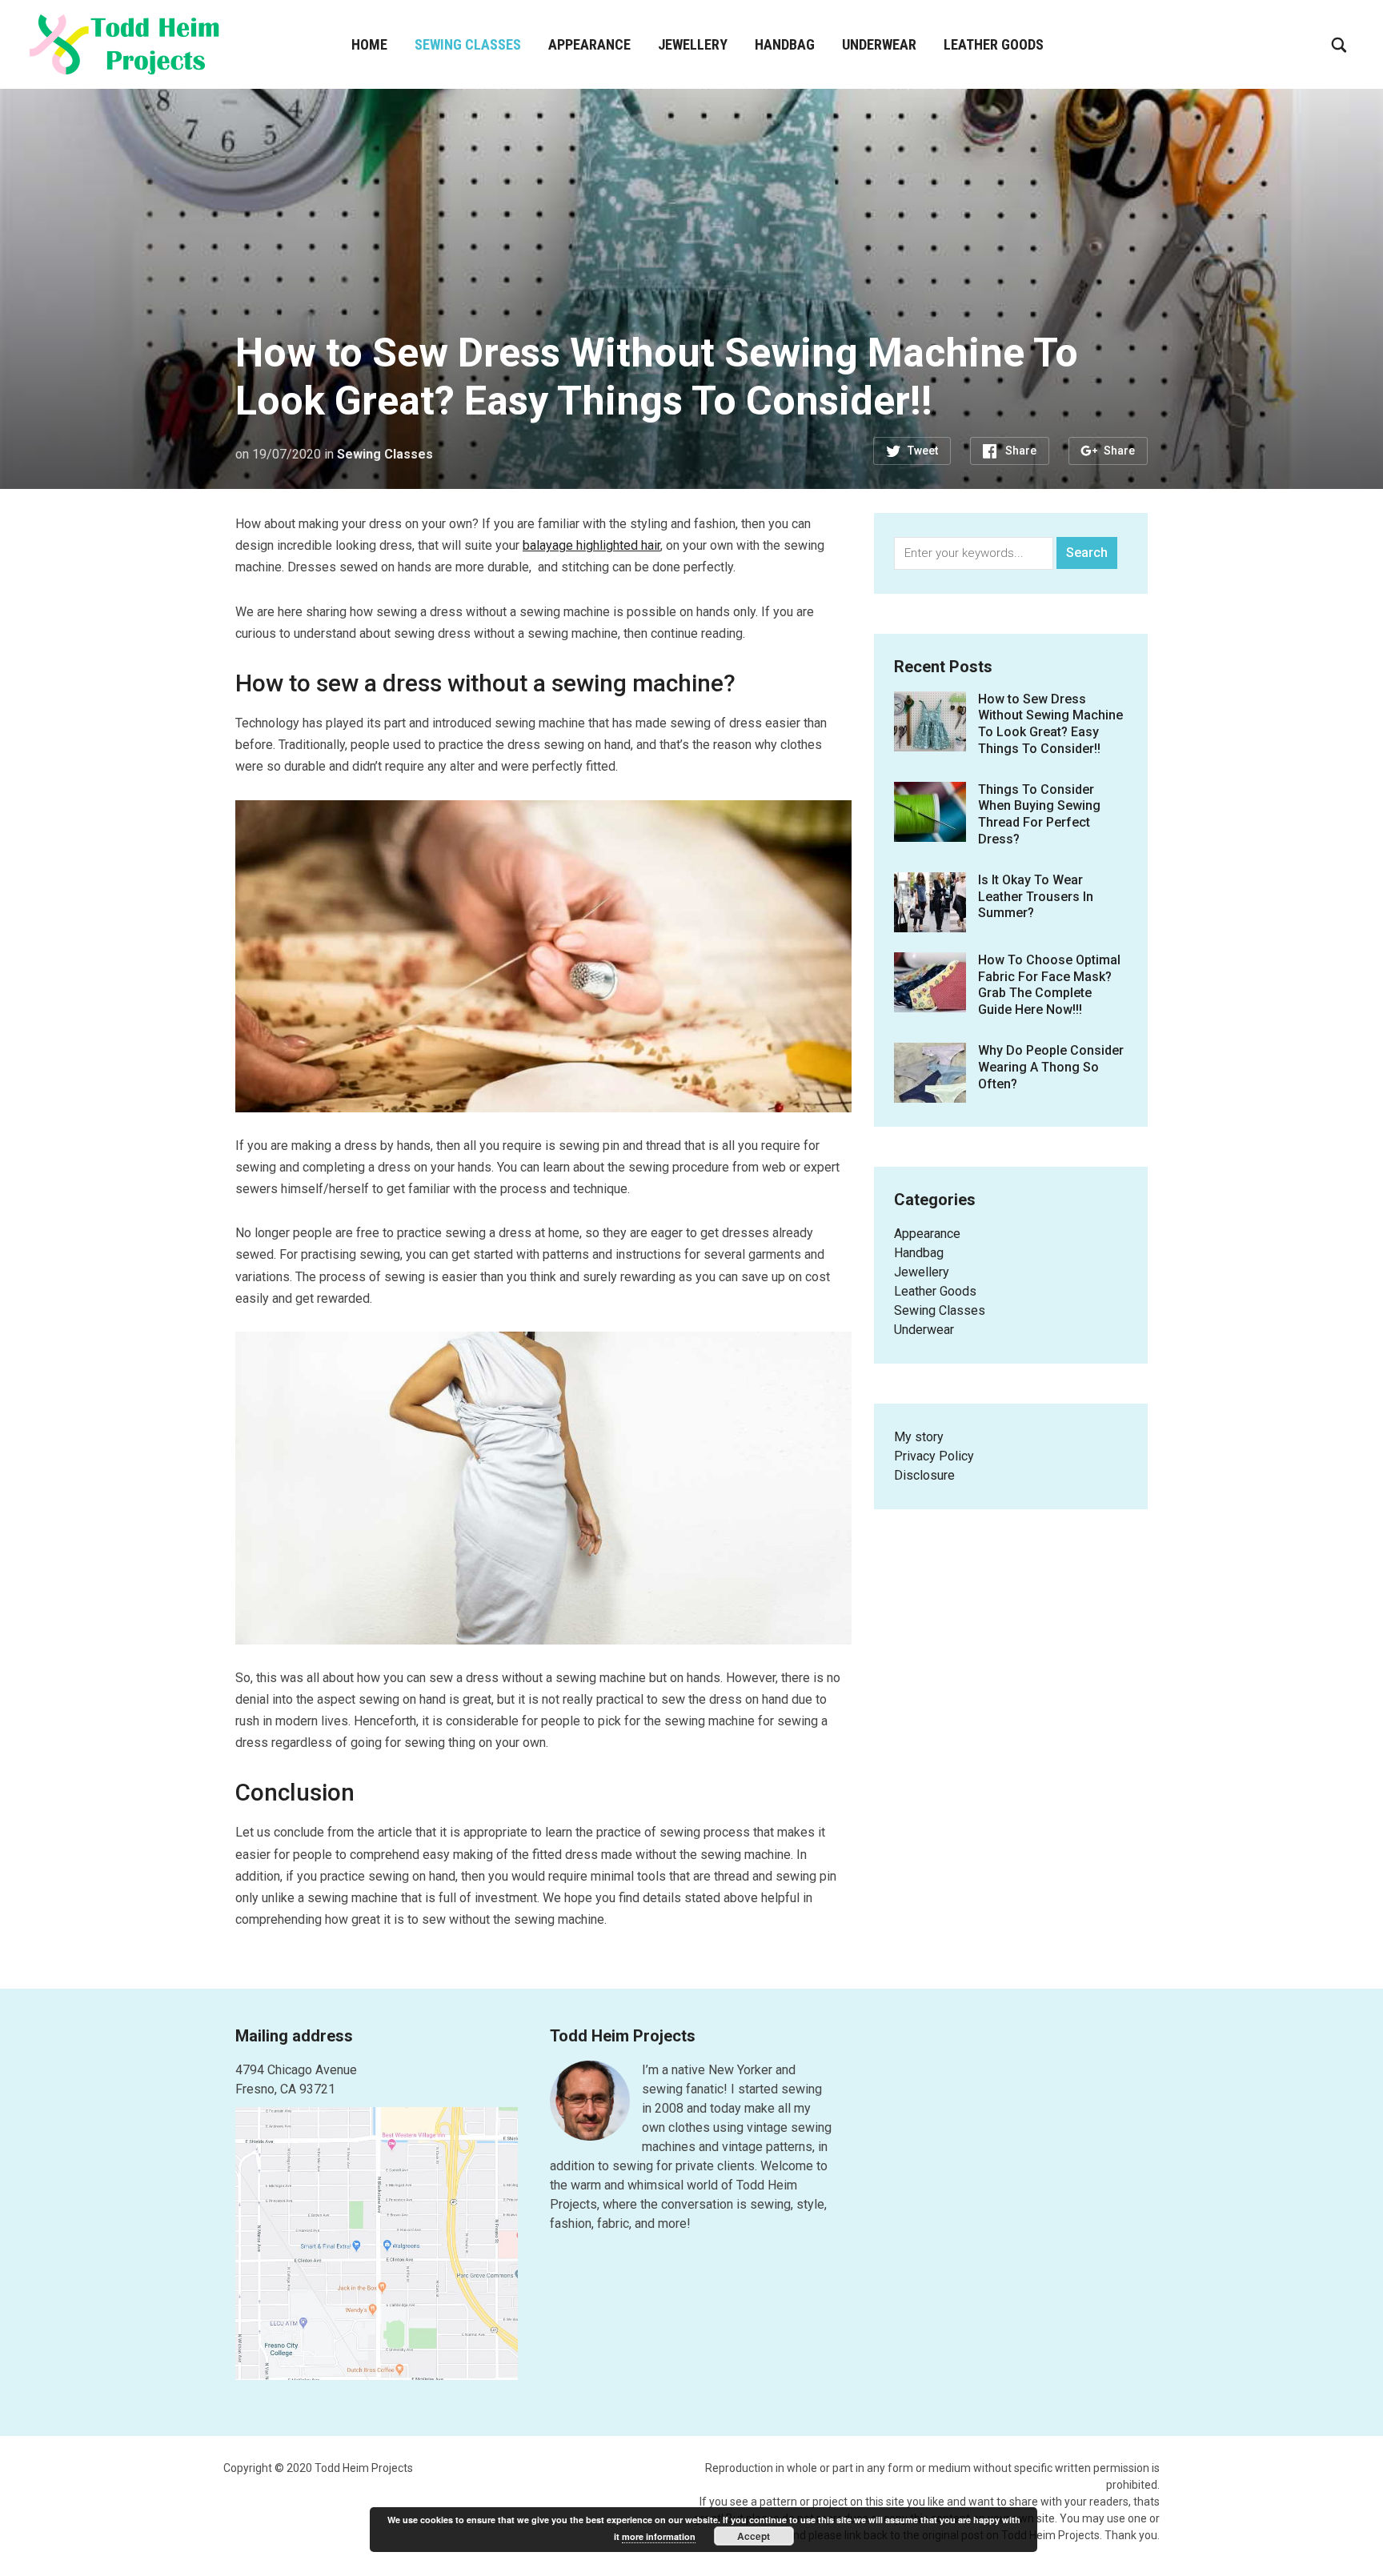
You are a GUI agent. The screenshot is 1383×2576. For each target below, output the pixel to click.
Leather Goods (994, 44)
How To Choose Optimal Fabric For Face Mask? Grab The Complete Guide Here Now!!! (1049, 985)
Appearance (589, 44)
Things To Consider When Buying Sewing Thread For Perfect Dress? (1039, 814)
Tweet (923, 451)
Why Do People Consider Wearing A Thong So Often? (1051, 1067)
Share (1021, 451)
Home (369, 44)
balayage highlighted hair (591, 545)
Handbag (785, 44)
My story (919, 1437)
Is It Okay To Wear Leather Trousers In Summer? (1036, 897)
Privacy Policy (934, 1456)
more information (659, 2536)
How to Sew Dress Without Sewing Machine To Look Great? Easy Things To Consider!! (1050, 724)
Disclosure (924, 1475)
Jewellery (693, 44)
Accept (754, 2536)
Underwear (879, 44)
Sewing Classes (468, 44)
